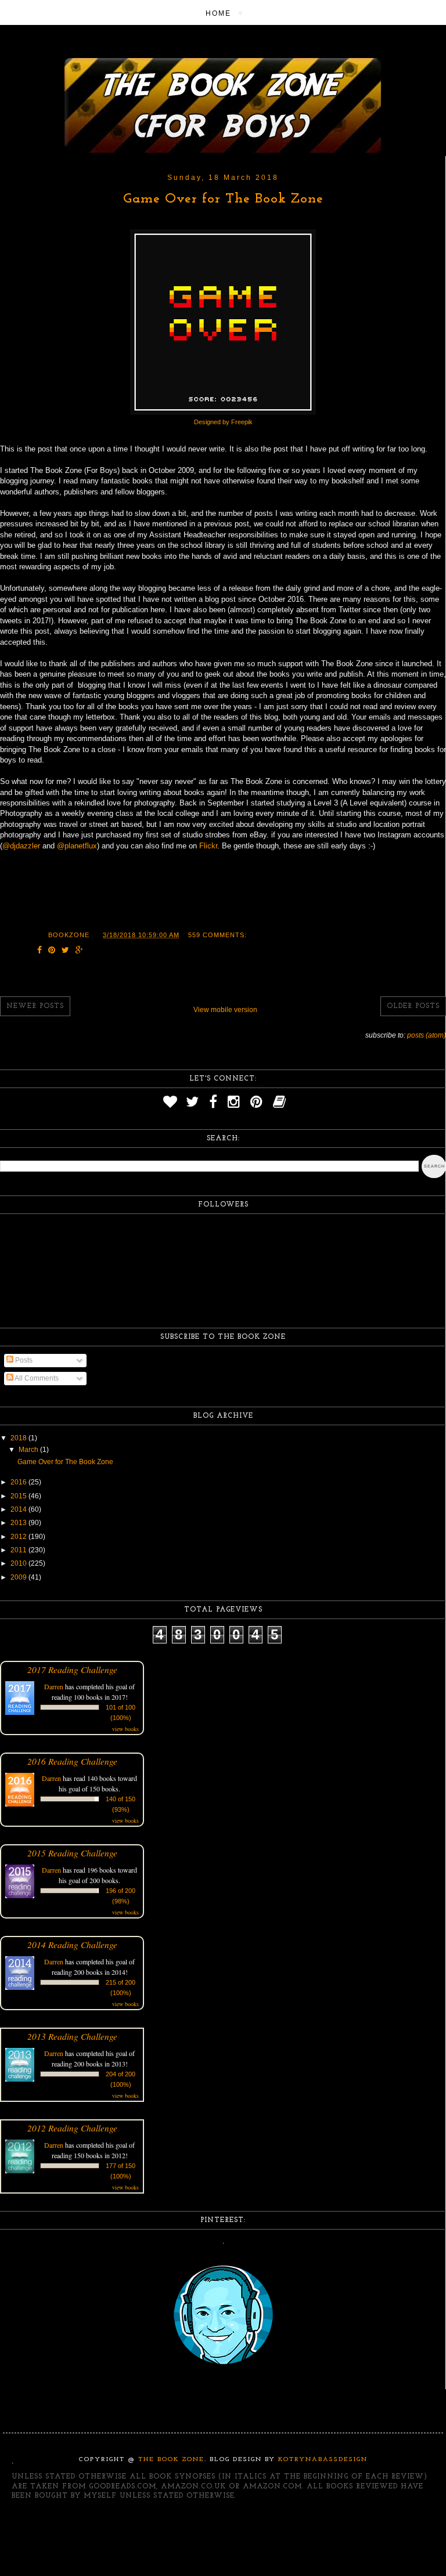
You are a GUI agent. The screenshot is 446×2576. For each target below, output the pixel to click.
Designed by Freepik (223, 422)
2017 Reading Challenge (72, 1669)
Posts (23, 1360)
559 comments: (217, 935)
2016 (19, 1482)
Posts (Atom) (427, 1035)
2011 (19, 1550)
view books (125, 1729)
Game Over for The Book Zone (223, 199)
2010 (19, 1563)
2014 (19, 1509)
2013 (19, 1523)
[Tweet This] (66, 951)
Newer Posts (35, 1006)
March (29, 1450)
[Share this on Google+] (80, 951)
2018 (19, 1438)
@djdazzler (21, 846)
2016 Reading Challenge (72, 1761)
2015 (19, 1496)
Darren (54, 1686)
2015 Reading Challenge (72, 1853)
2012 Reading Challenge (72, 2128)
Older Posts (413, 1006)
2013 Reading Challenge (72, 2036)
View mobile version (225, 1010)
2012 (19, 1537)
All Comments (36, 1378)
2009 (19, 1577)
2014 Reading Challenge (72, 1944)
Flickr (208, 846)
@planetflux (77, 846)
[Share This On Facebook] (40, 951)
